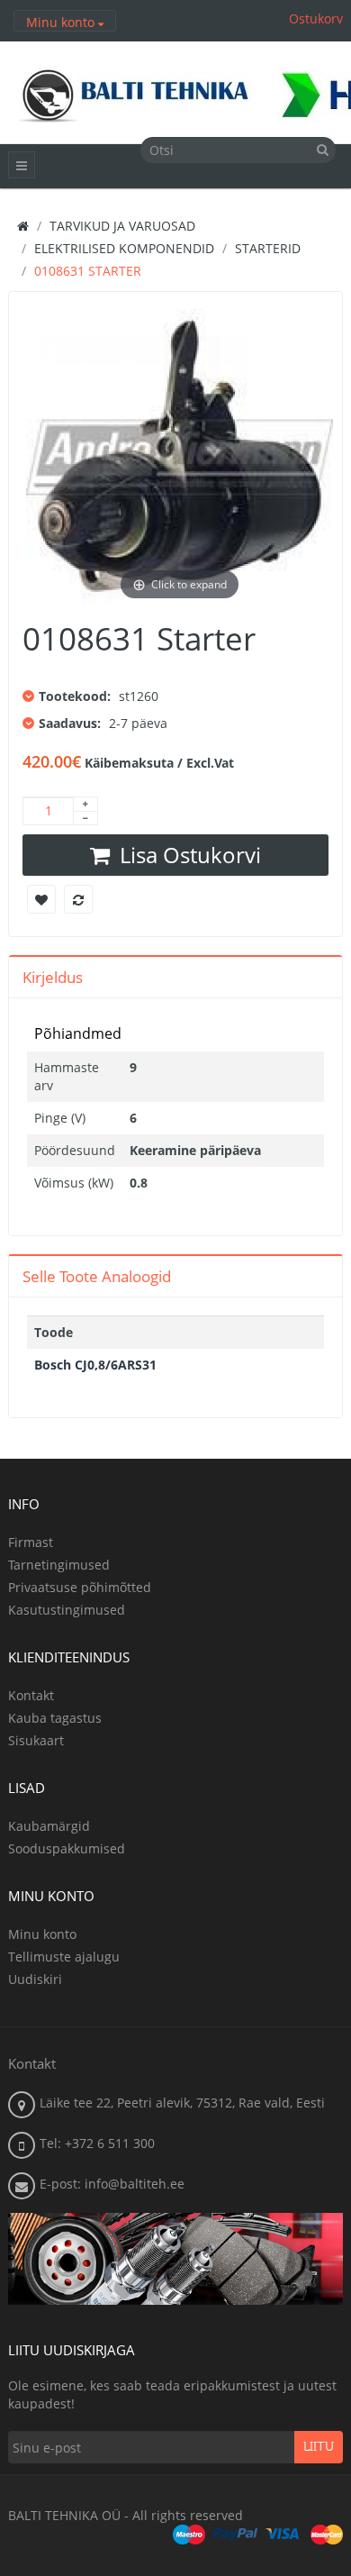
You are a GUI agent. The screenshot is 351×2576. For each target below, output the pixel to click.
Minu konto (42, 1934)
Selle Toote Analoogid (97, 1276)
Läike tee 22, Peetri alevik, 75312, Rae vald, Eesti (182, 2103)
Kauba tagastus (55, 1718)
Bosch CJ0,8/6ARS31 (95, 1365)
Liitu (319, 2447)
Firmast (31, 1542)
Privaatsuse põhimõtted (80, 1587)
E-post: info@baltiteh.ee (112, 2184)
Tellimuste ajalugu (64, 1957)
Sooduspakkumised (67, 1848)
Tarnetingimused (59, 1565)
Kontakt (31, 1695)
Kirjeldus (53, 977)
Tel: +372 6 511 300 (97, 2143)
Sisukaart (36, 1740)
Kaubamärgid (49, 1826)
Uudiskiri (35, 1979)
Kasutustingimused (67, 1610)
